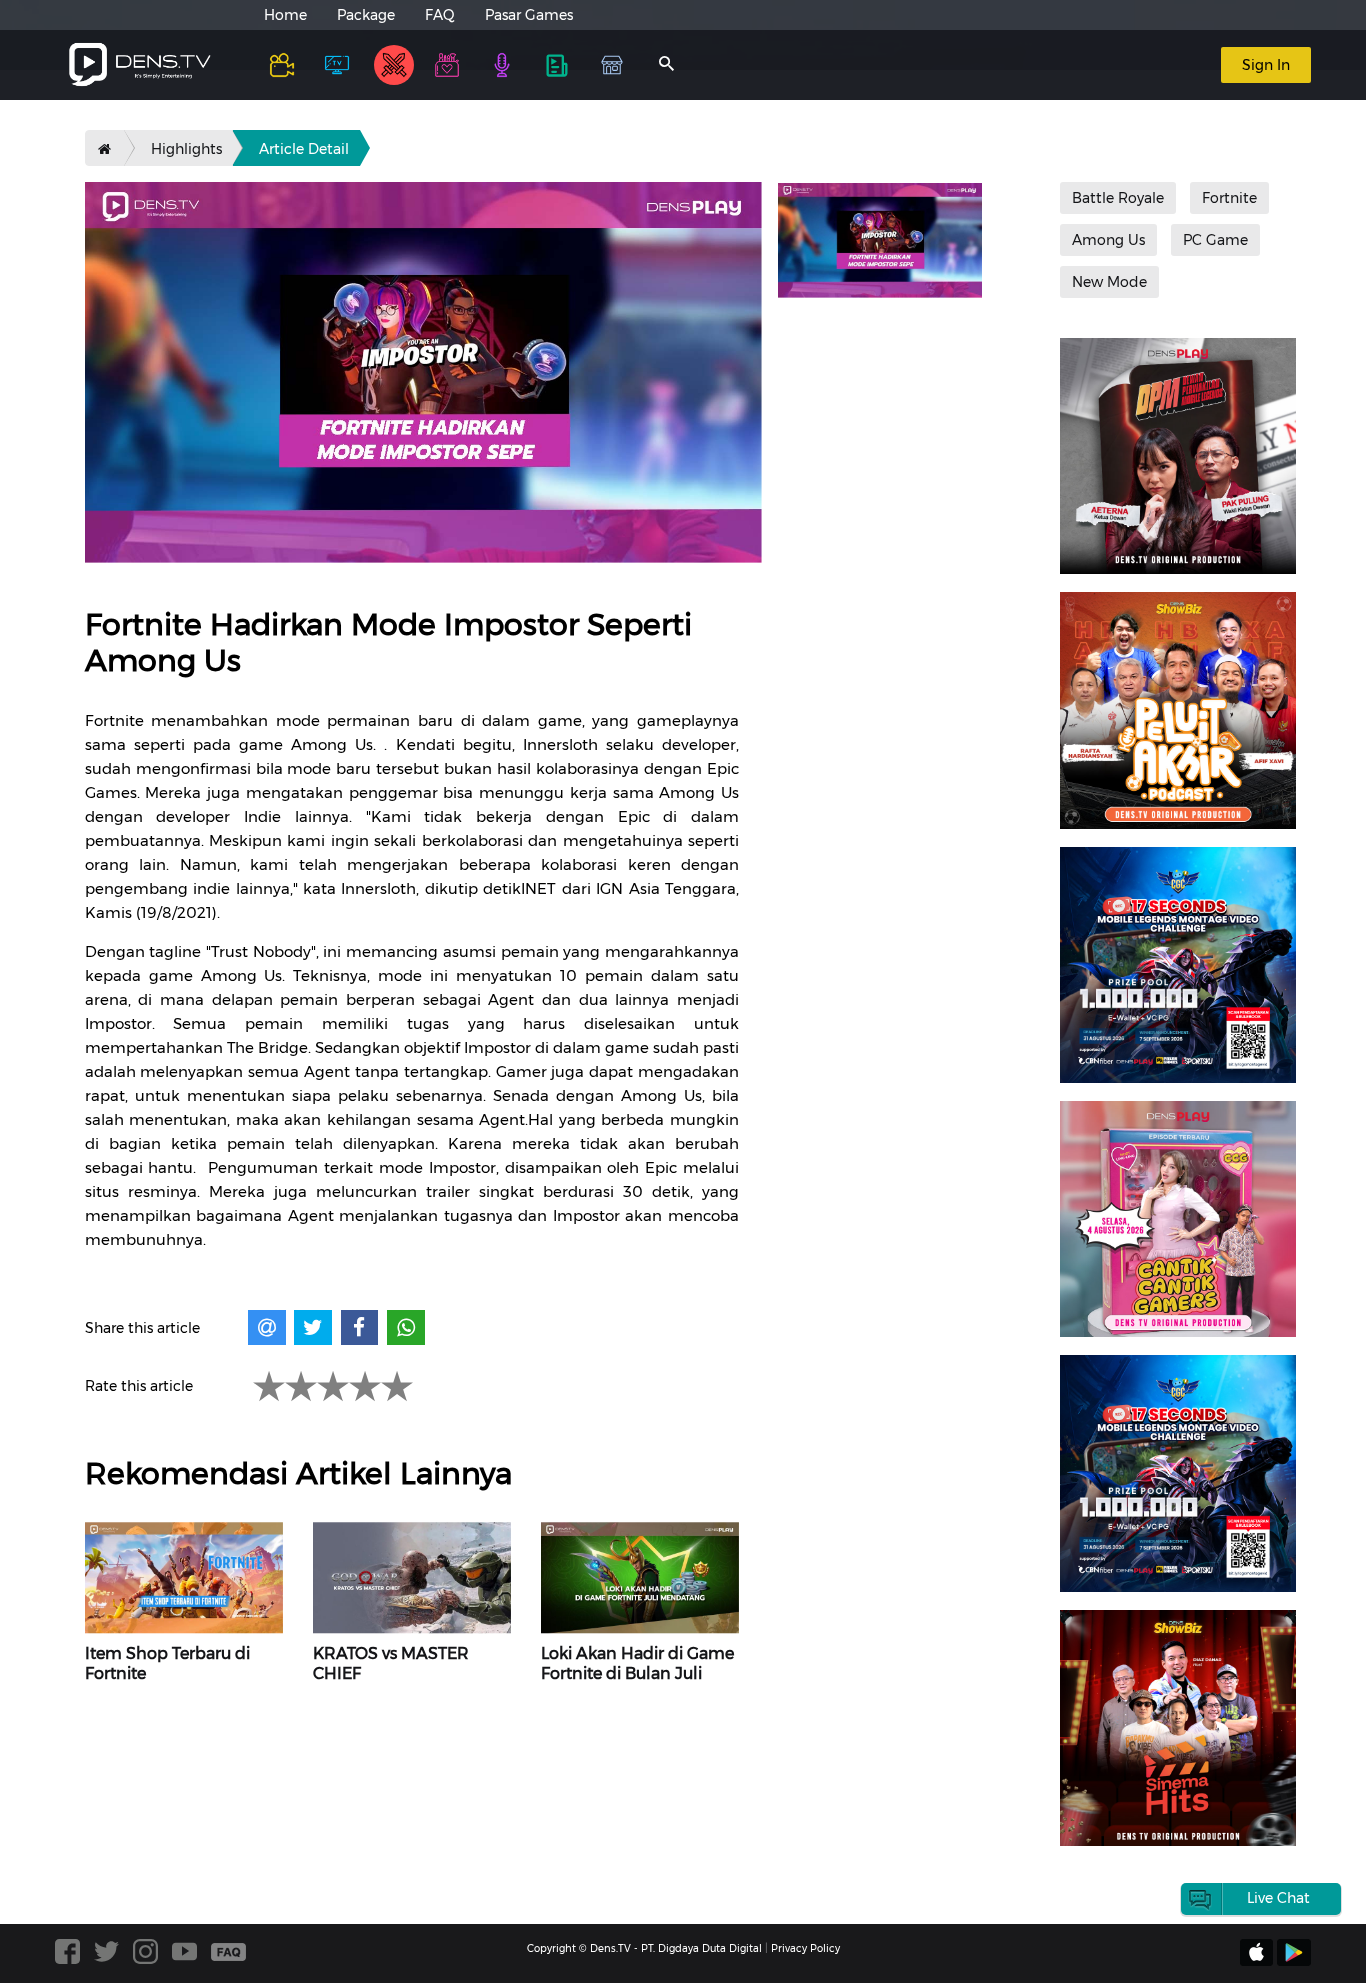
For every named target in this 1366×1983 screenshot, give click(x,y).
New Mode (1109, 282)
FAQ (440, 15)
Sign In (1266, 65)
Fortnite (1229, 198)
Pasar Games (529, 15)
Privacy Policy (805, 1948)
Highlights (186, 149)
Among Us (1108, 240)
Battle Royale (1118, 198)
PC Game (1215, 240)
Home (285, 15)
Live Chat (1278, 1898)
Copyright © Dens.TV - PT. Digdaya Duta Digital (644, 1948)
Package (366, 15)
